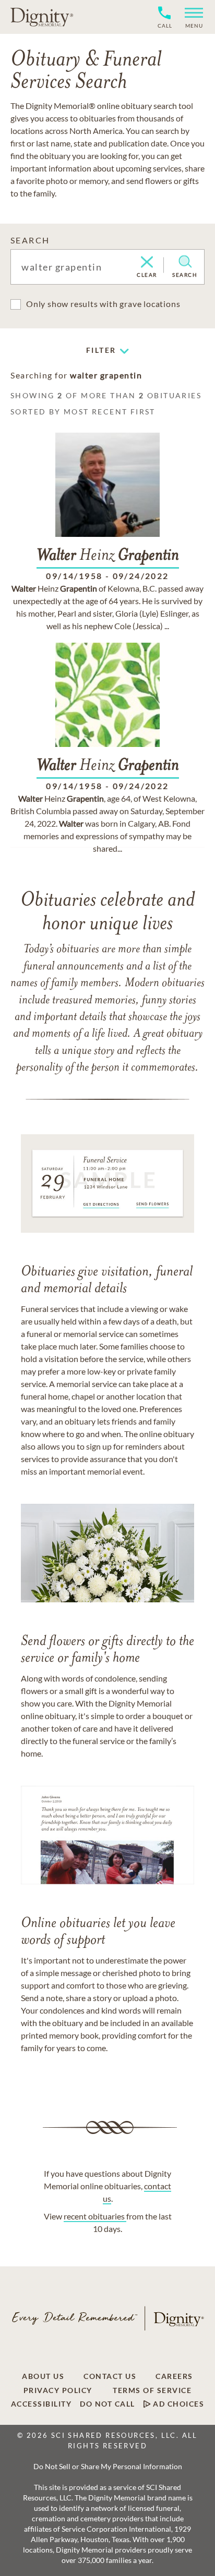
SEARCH (30, 240)
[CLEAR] (147, 263)
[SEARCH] (185, 262)
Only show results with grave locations (103, 304)
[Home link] (42, 17)
